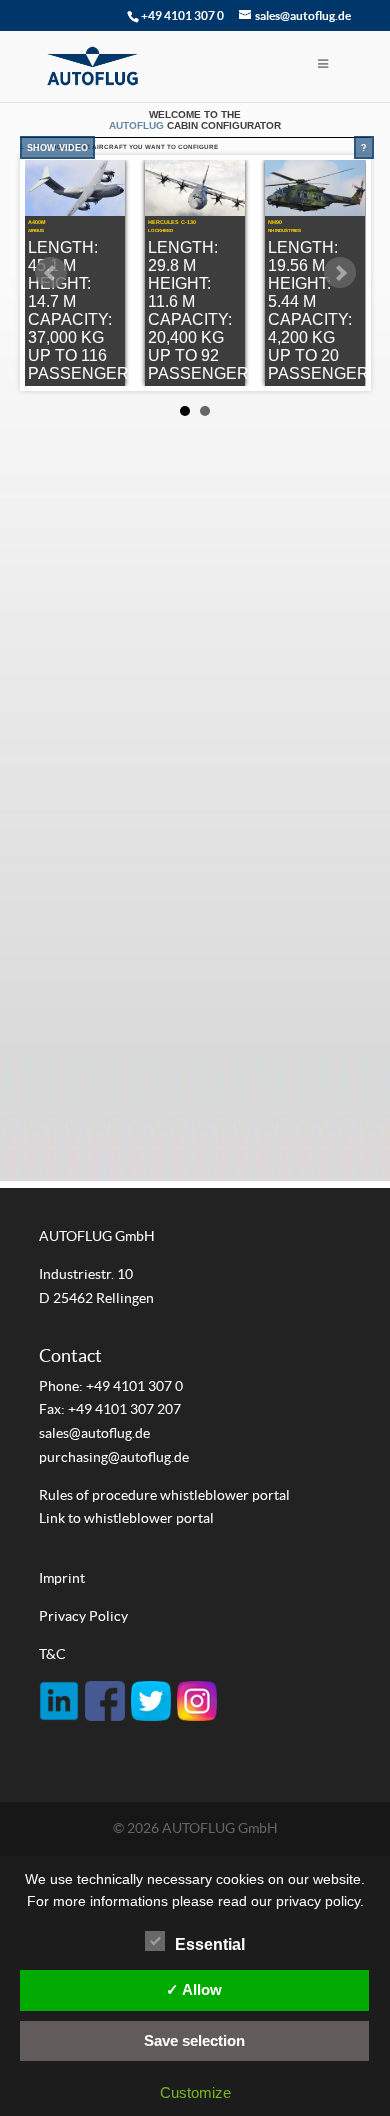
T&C (52, 1654)
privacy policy (318, 1901)
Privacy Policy (83, 1616)
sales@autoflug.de (94, 1433)
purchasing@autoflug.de (114, 1457)
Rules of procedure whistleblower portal (164, 1495)
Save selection (194, 2040)
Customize (195, 2092)
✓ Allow (194, 1989)
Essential (210, 1944)
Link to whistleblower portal (126, 1518)
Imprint (62, 1578)
